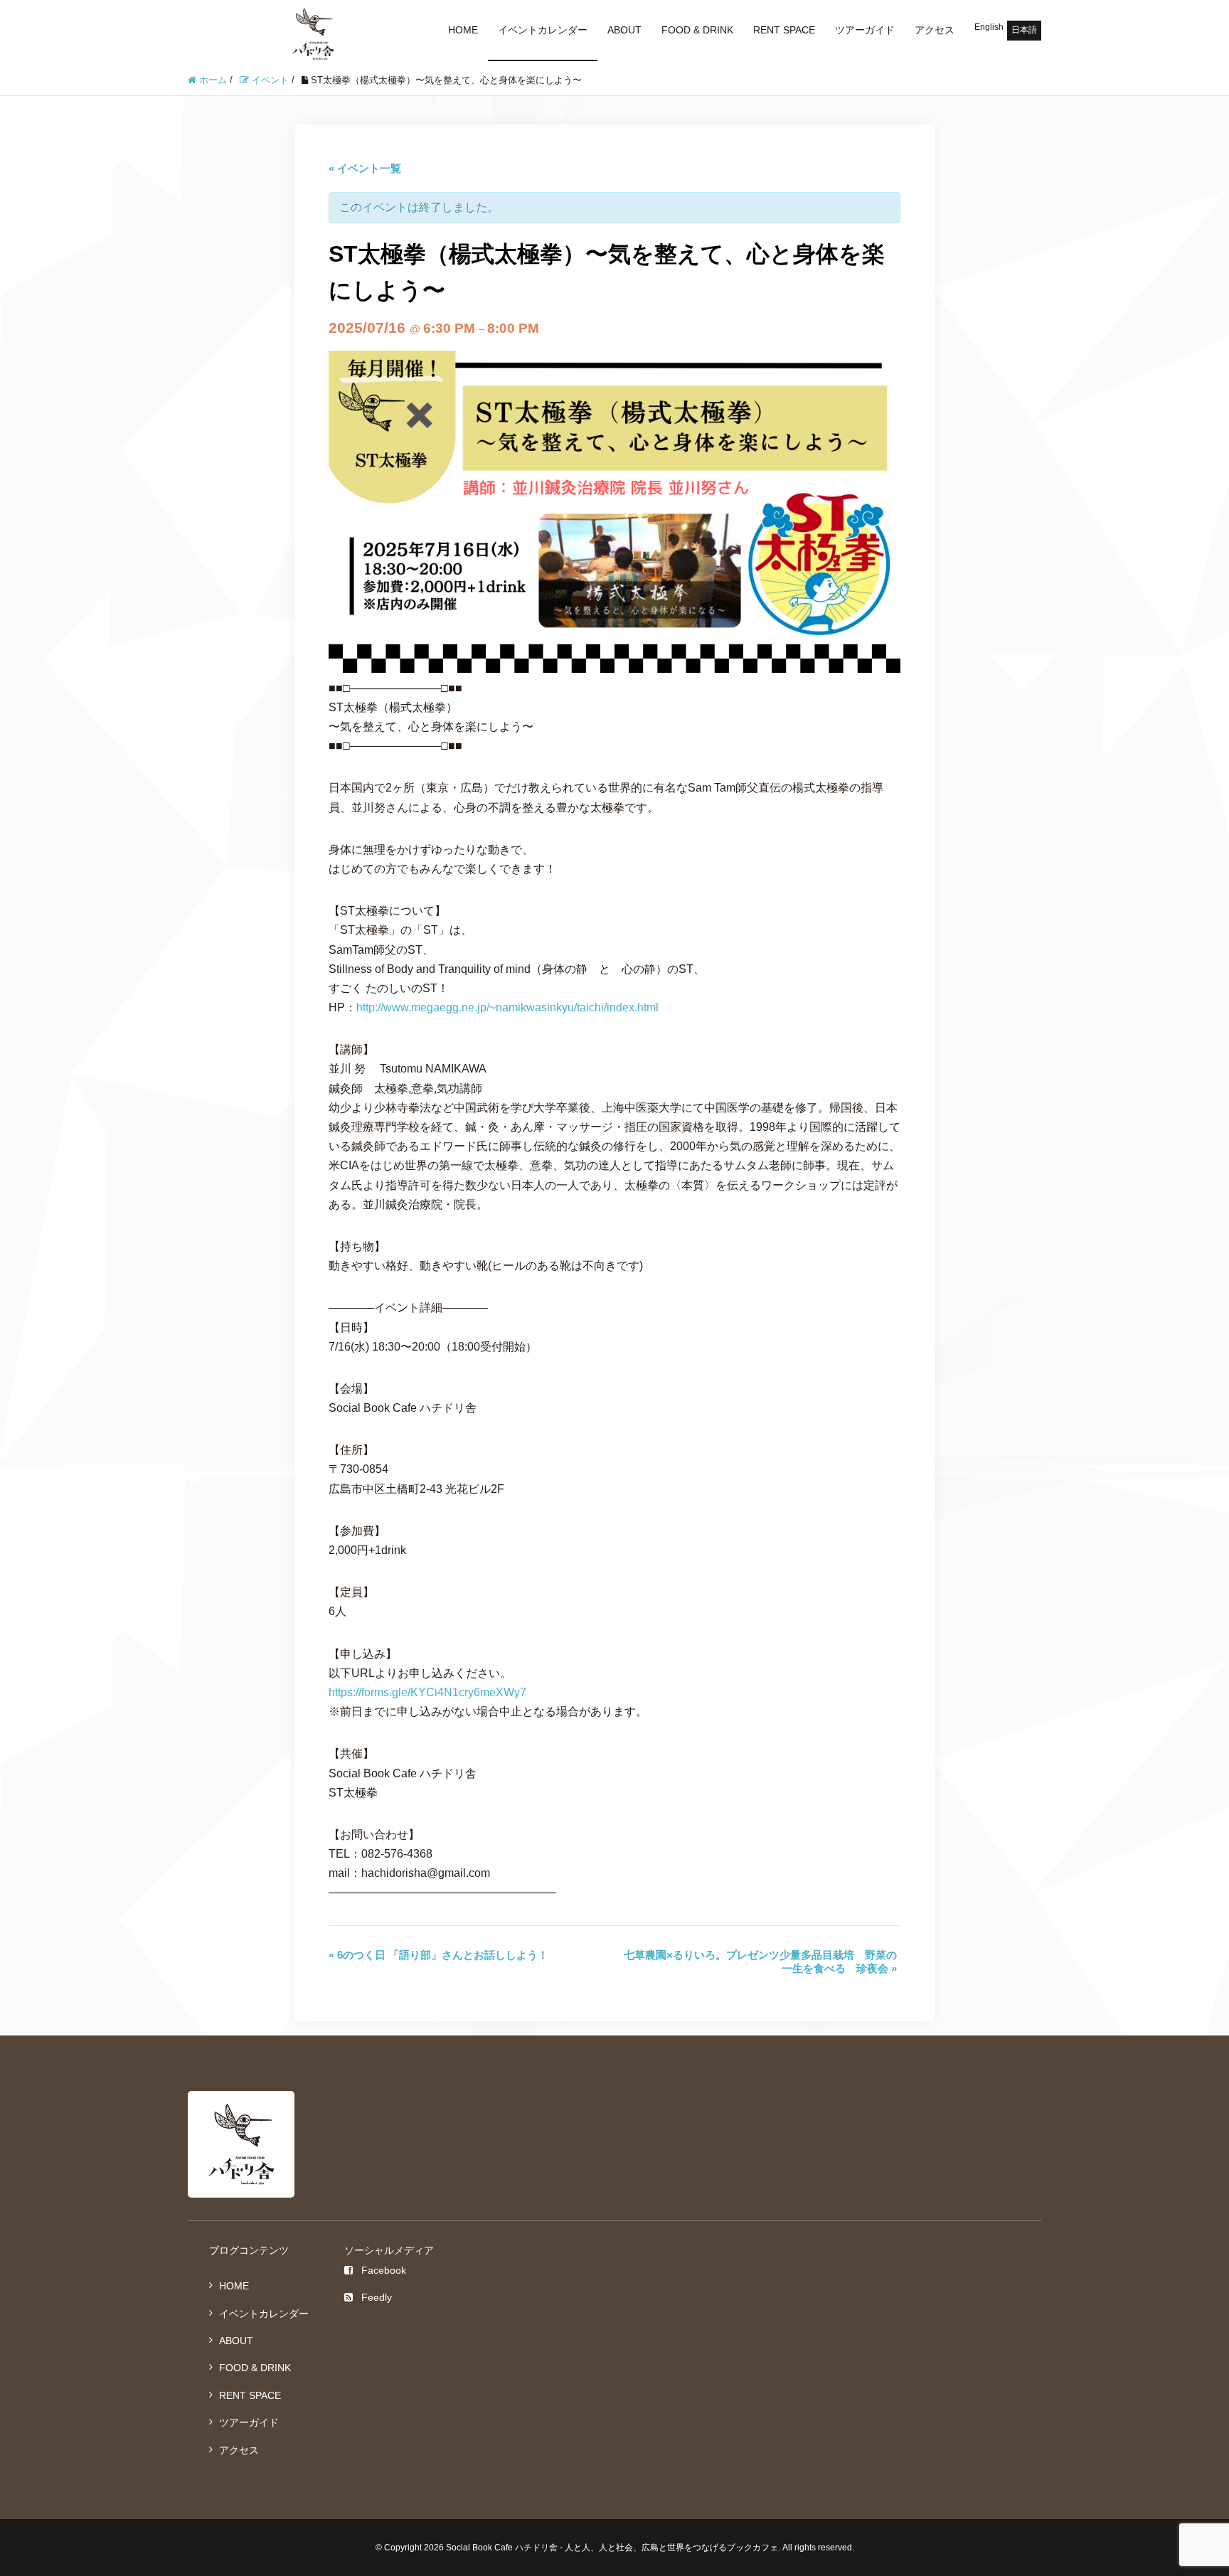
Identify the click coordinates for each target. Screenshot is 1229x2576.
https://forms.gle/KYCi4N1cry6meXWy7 (427, 1692)
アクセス (935, 30)
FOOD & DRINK (697, 30)
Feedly (377, 2297)
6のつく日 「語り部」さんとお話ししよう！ (438, 1955)
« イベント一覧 (365, 168)
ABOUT (624, 30)
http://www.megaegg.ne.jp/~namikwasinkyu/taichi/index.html (507, 1007)
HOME (463, 30)
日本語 (1024, 30)
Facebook (384, 2270)
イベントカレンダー (543, 30)
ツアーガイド (865, 30)
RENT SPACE (784, 30)
